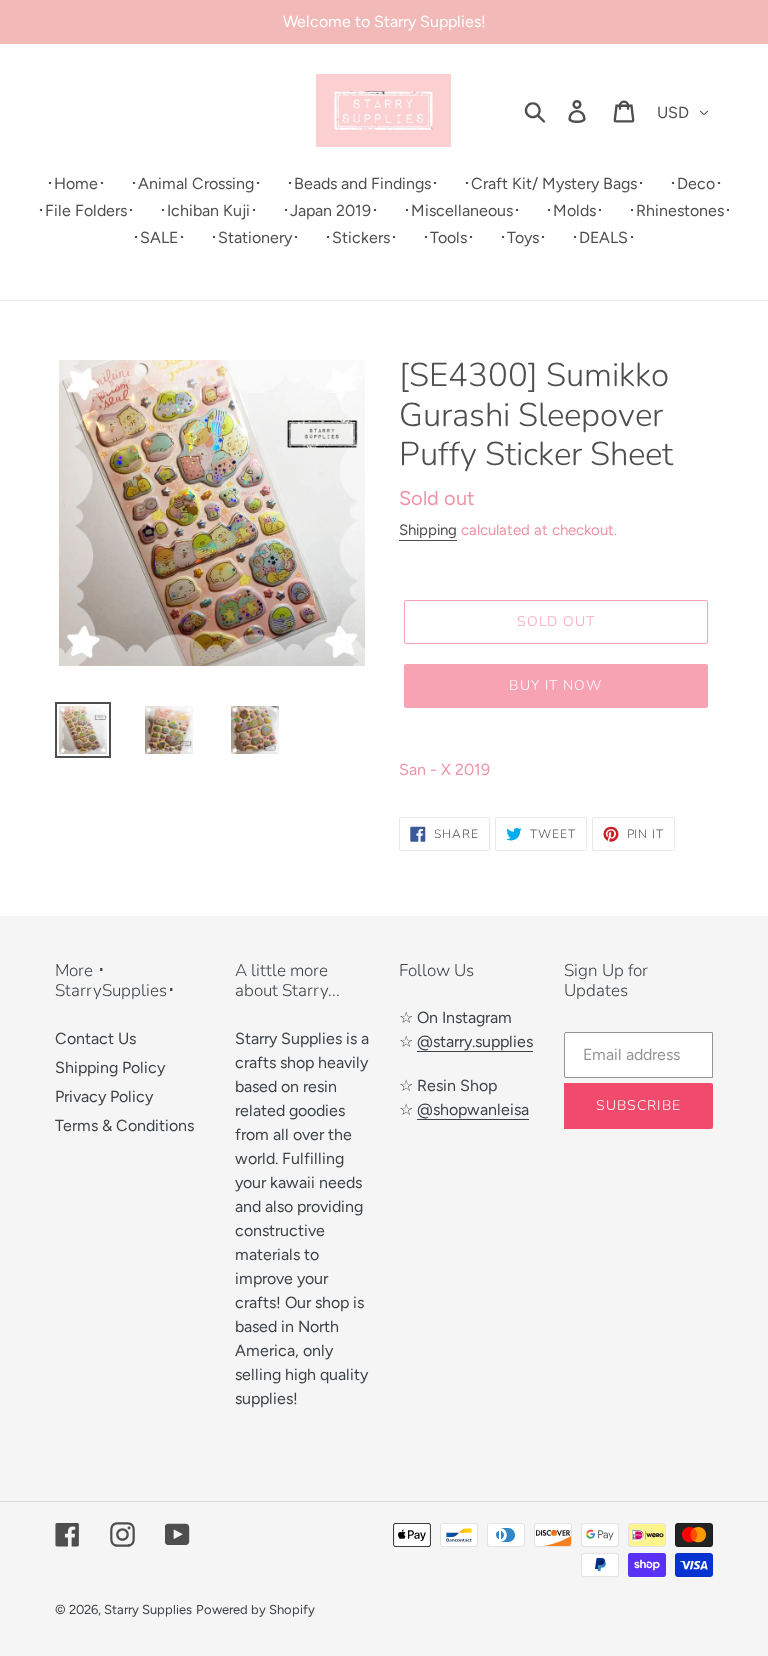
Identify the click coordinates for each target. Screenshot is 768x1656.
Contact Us (95, 1038)
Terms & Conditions (124, 1125)
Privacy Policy (104, 1096)
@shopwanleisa (473, 1109)
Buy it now (555, 685)
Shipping (428, 530)
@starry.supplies (475, 1041)
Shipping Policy (110, 1067)
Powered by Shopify (255, 1609)
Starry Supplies (148, 1609)
